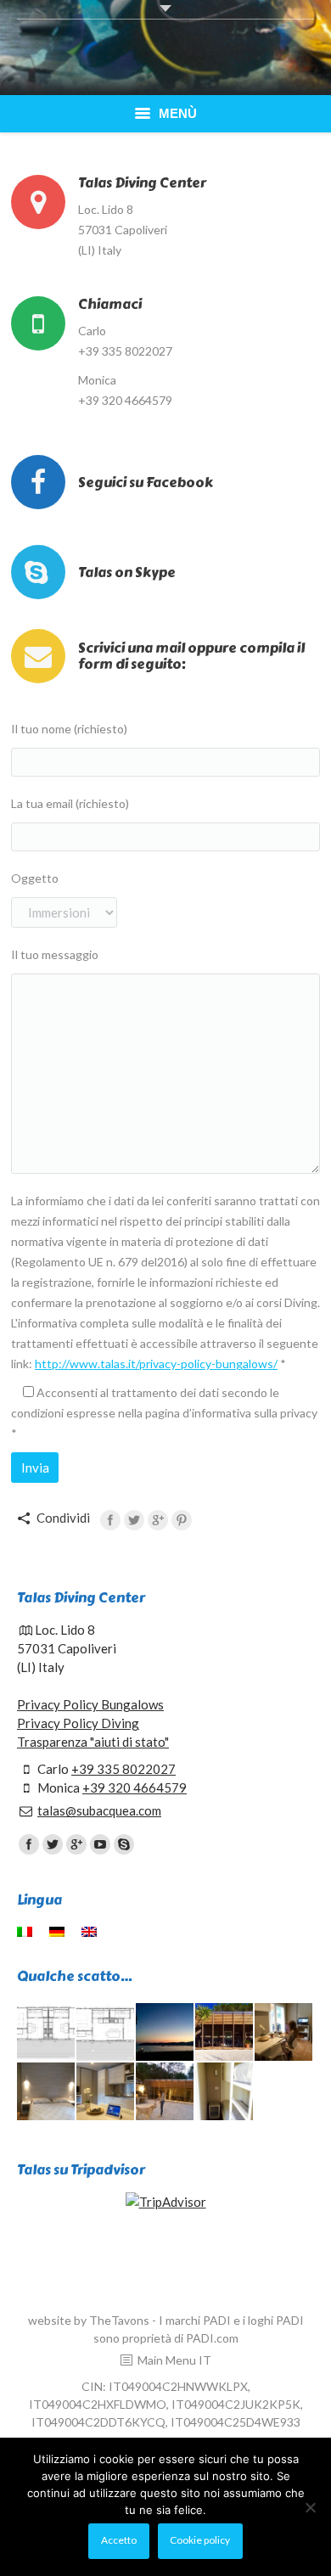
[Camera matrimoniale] (47, 2092)
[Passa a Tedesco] (59, 1932)
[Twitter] (134, 1520)
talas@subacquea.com (99, 1810)
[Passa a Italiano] (27, 1932)
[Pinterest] (182, 1520)
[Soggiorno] (284, 2033)
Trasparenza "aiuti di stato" (93, 1742)
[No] (310, 2507)
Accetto (119, 2540)
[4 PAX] (47, 2033)
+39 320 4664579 (135, 1787)
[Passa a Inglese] (91, 1932)
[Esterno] (225, 2033)
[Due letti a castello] (225, 2092)
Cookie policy (200, 2540)
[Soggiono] (106, 2092)
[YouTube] (100, 1844)
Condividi (63, 1518)
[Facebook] (110, 1520)
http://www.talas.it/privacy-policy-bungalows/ (156, 1364)
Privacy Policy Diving (78, 1723)
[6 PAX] (106, 2033)
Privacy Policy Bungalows (90, 1704)
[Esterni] (165, 2092)
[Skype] (124, 1844)
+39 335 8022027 (123, 1769)
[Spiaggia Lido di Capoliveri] (165, 2033)
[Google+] (158, 1520)
